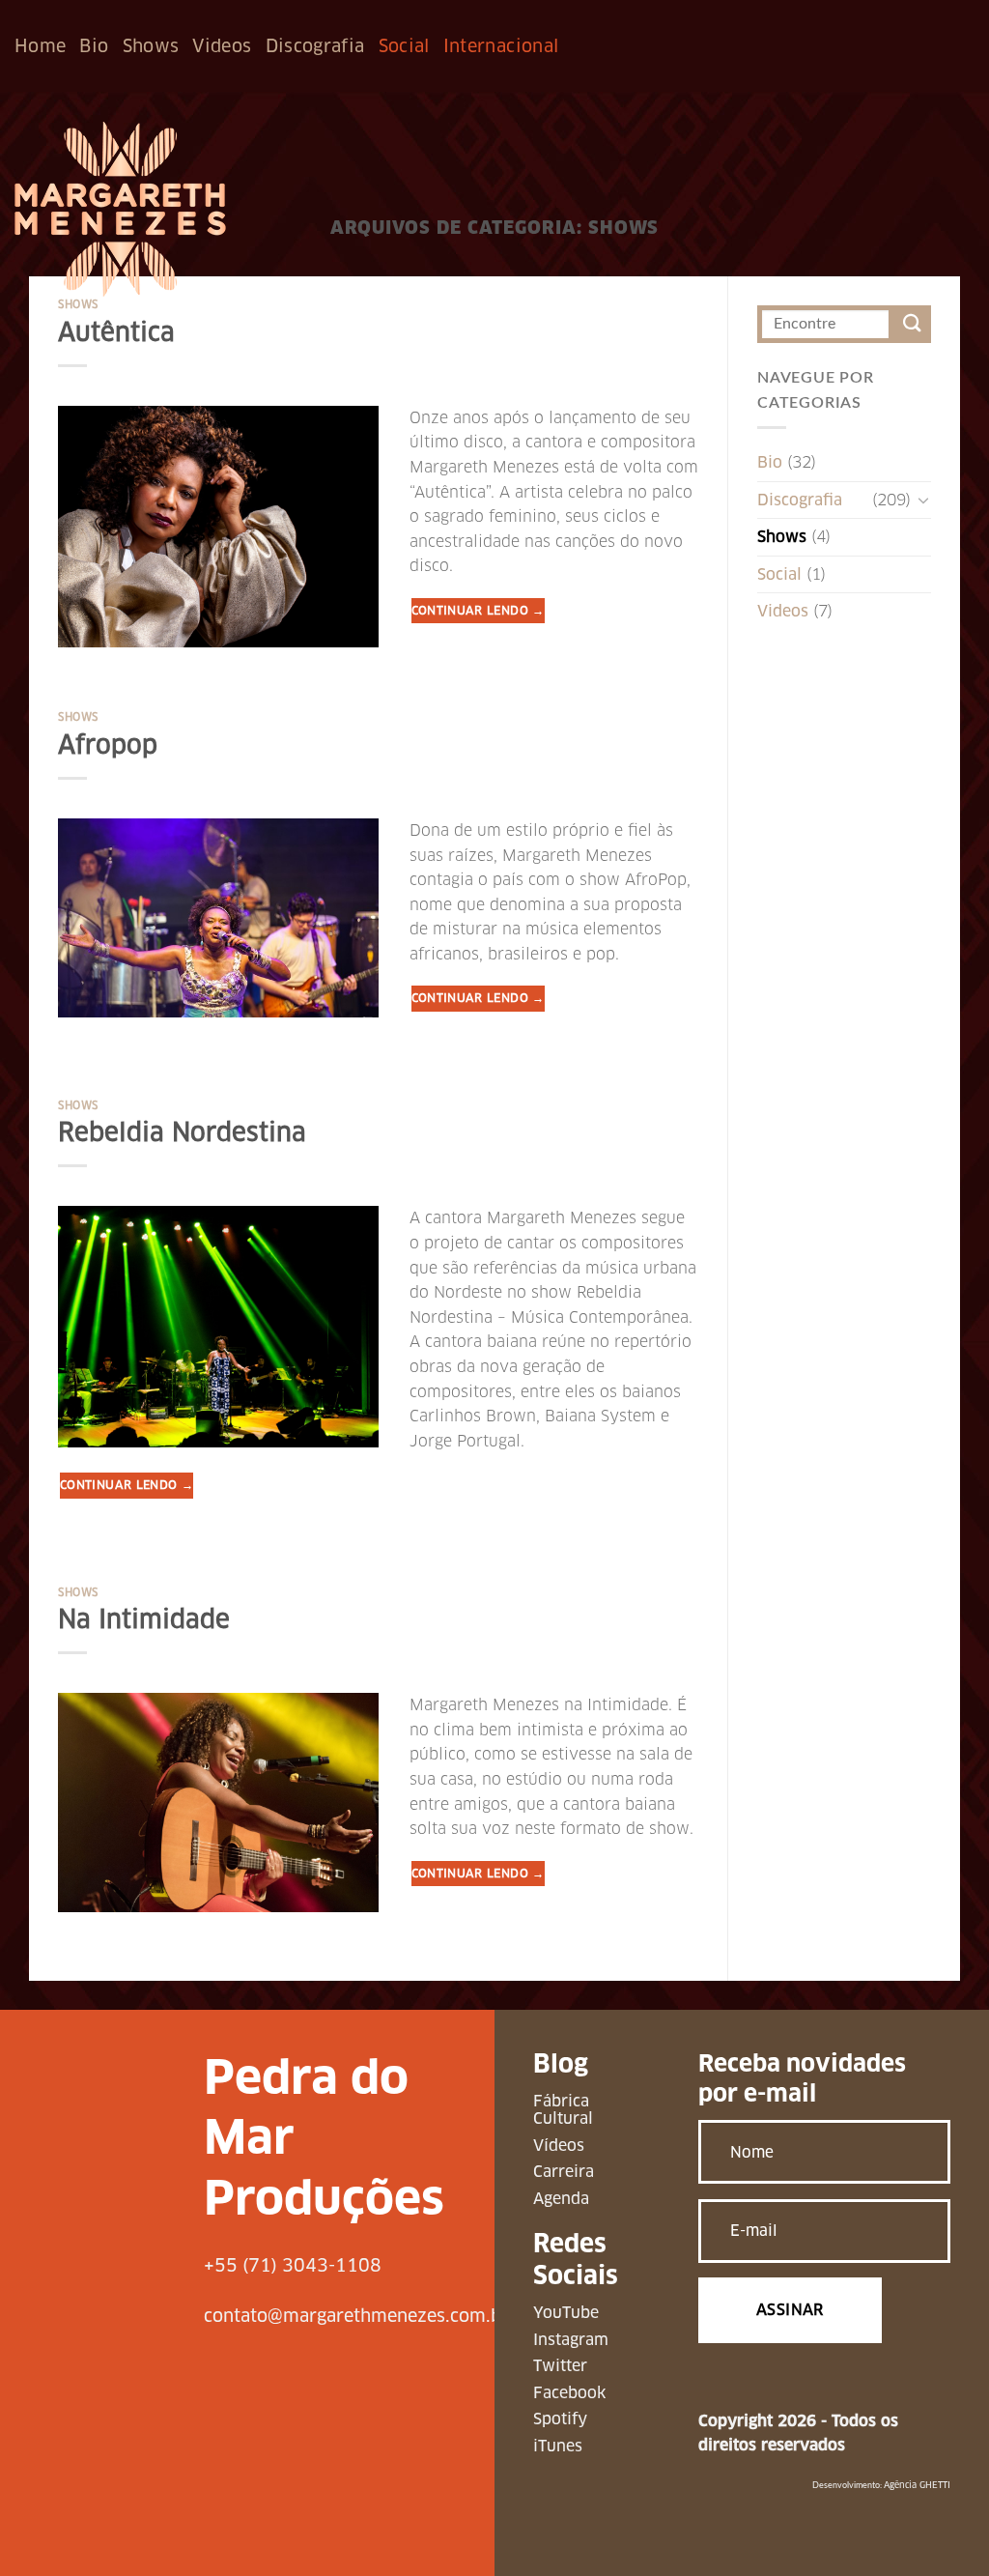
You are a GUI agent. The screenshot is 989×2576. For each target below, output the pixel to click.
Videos (222, 46)
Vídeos (559, 2146)
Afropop (108, 745)
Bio (94, 46)
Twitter (560, 2366)
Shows (151, 46)
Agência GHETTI (917, 2485)
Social (404, 46)
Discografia (315, 46)
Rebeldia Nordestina (182, 1132)
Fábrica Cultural (563, 2110)
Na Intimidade (144, 1619)
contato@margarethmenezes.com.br (356, 2316)
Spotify (560, 2419)
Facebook (569, 2393)
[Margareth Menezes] (120, 209)
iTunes (558, 2446)
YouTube (566, 2313)
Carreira (564, 2172)
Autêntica (116, 332)
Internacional (501, 46)
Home (40, 46)
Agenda (561, 2199)
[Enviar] (912, 324)
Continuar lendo (478, 610)
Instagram (571, 2340)
